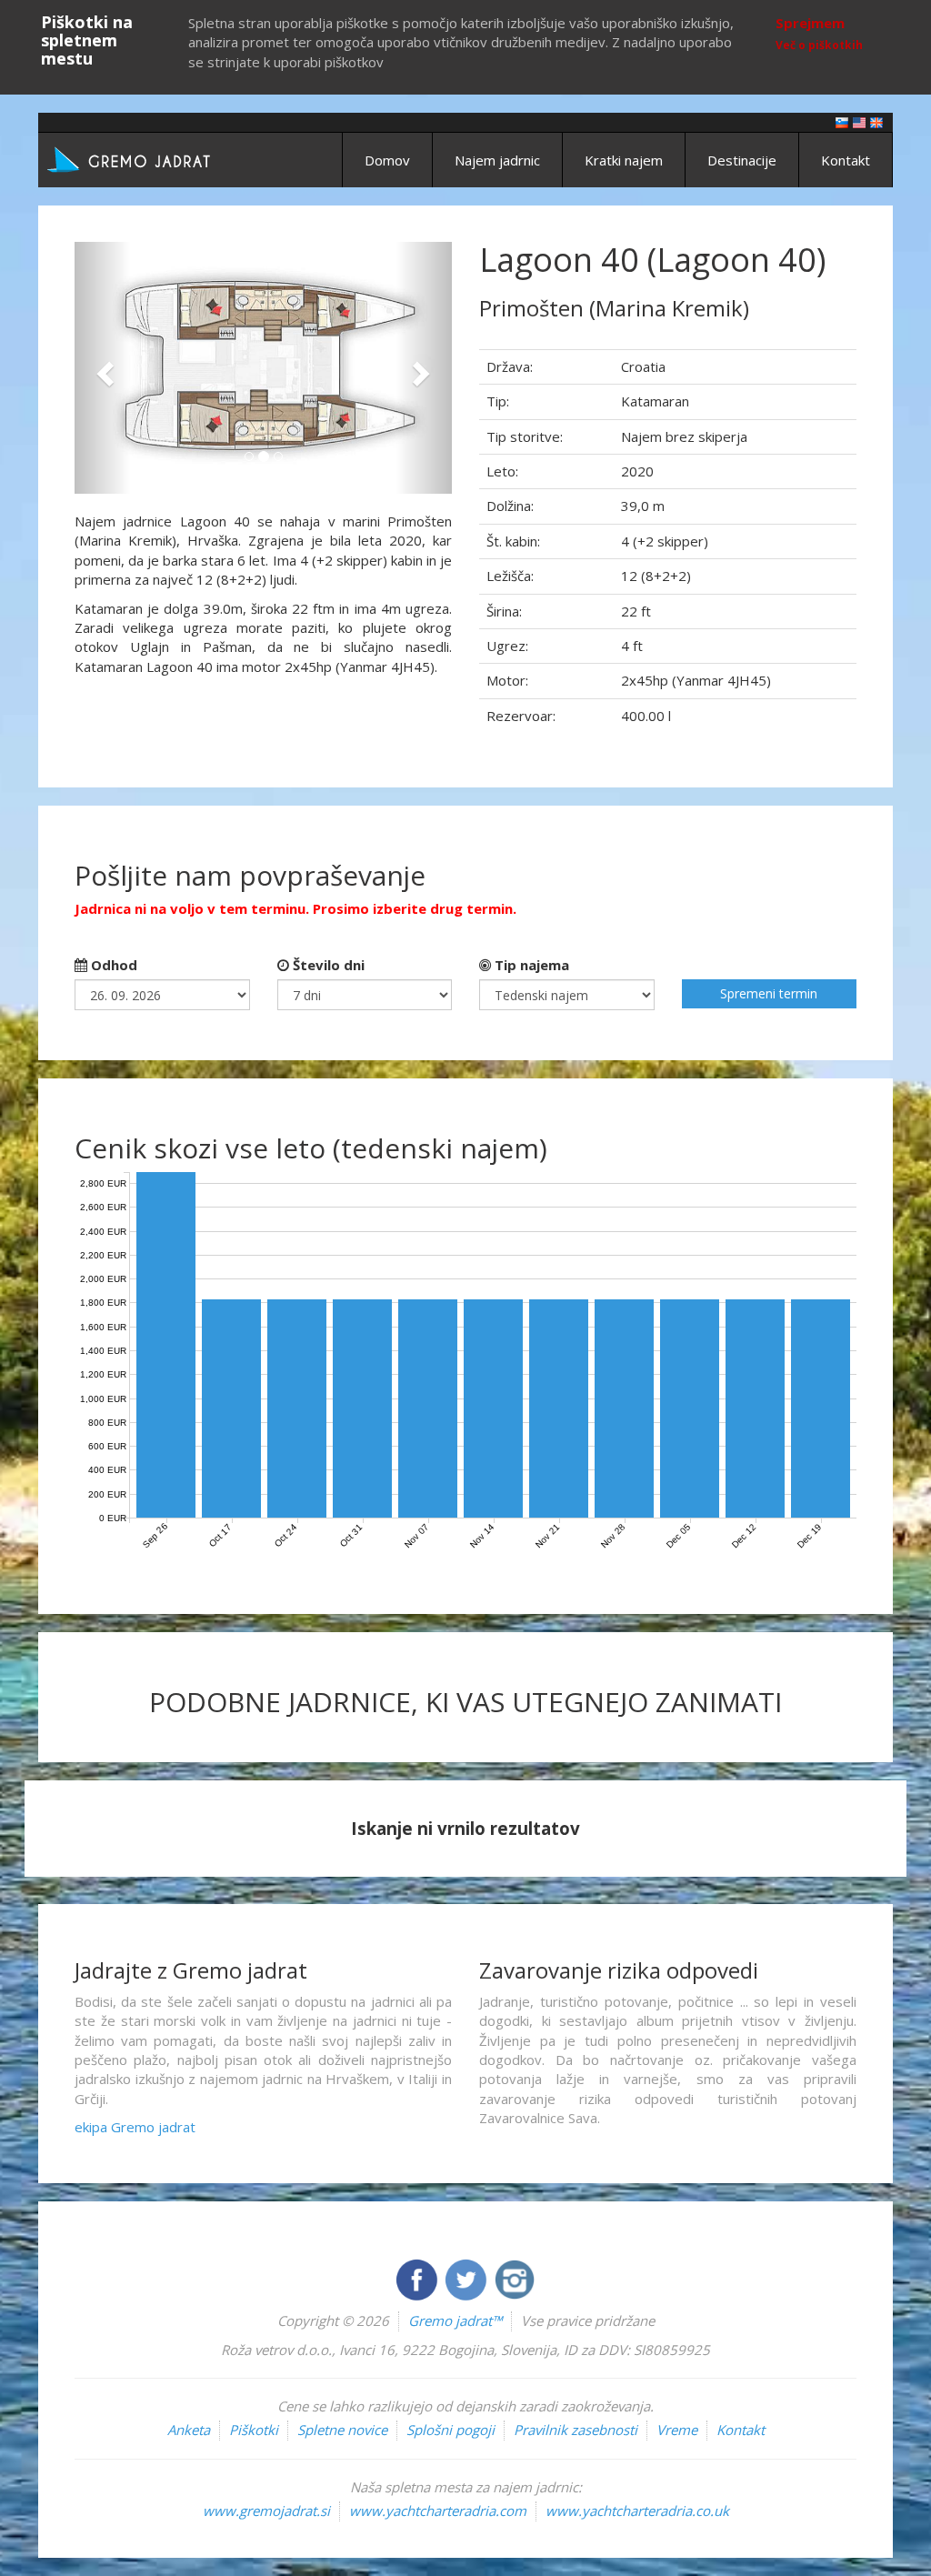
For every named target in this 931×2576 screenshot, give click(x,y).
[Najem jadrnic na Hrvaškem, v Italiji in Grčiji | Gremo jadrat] (156, 158)
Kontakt (846, 160)
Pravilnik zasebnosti (576, 2430)
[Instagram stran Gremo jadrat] (515, 2278)
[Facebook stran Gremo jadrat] (418, 2278)
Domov (387, 160)
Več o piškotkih (819, 45)
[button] (103, 368)
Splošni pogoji (450, 2430)
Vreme (677, 2430)
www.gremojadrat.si (266, 2511)
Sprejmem (810, 23)
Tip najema (530, 965)
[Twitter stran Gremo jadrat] (467, 2278)
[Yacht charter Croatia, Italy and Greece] (859, 121)
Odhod (112, 965)
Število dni (327, 965)
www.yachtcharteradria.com (438, 2511)
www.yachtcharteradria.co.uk (637, 2511)
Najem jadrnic (497, 160)
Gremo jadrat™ (455, 2320)
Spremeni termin (769, 993)
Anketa (189, 2430)
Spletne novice (342, 2430)
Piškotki (254, 2430)
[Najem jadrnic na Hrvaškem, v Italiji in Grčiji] (842, 121)
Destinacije (742, 160)
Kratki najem (624, 160)
